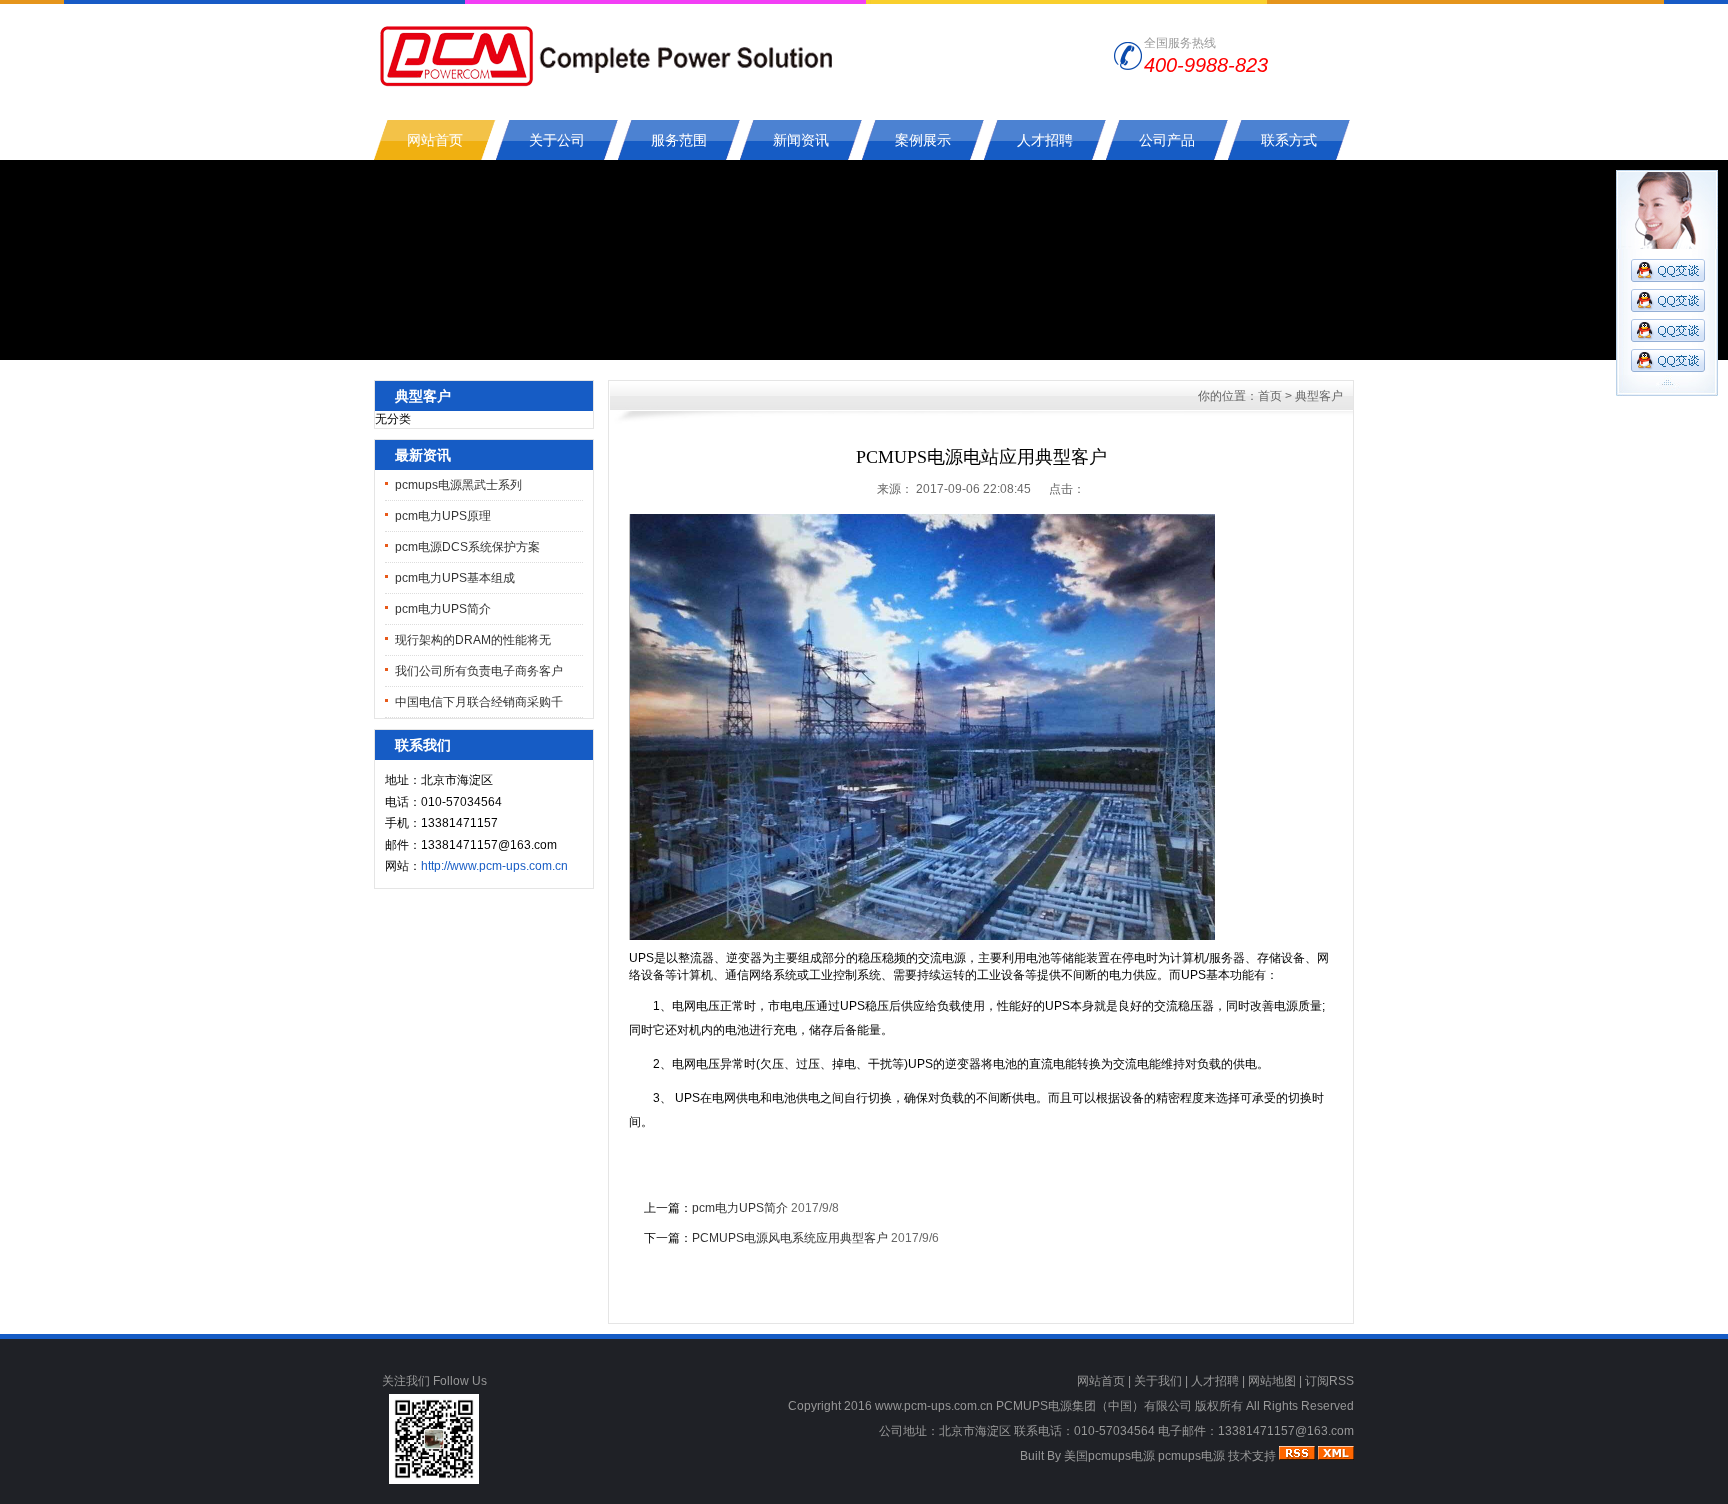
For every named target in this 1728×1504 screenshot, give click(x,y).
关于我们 (1158, 1381)
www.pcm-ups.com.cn (934, 1406)
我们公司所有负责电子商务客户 (479, 671)
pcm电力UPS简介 (443, 609)
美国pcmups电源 (1109, 1456)
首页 (1270, 396)
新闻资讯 (801, 140)
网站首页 (435, 140)
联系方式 (1289, 140)
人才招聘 (1045, 140)
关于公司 (557, 140)
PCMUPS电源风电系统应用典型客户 (790, 1238)
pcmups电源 (1191, 1456)
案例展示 (923, 140)
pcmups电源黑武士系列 (458, 485)
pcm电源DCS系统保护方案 (467, 547)
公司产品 (1167, 140)
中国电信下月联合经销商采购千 (479, 702)
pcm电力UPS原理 (443, 516)
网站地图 (1272, 1381)
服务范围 (679, 140)
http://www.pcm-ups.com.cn (494, 866)
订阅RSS (1329, 1381)
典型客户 (1319, 396)
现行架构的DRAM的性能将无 (473, 640)
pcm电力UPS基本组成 (455, 578)
